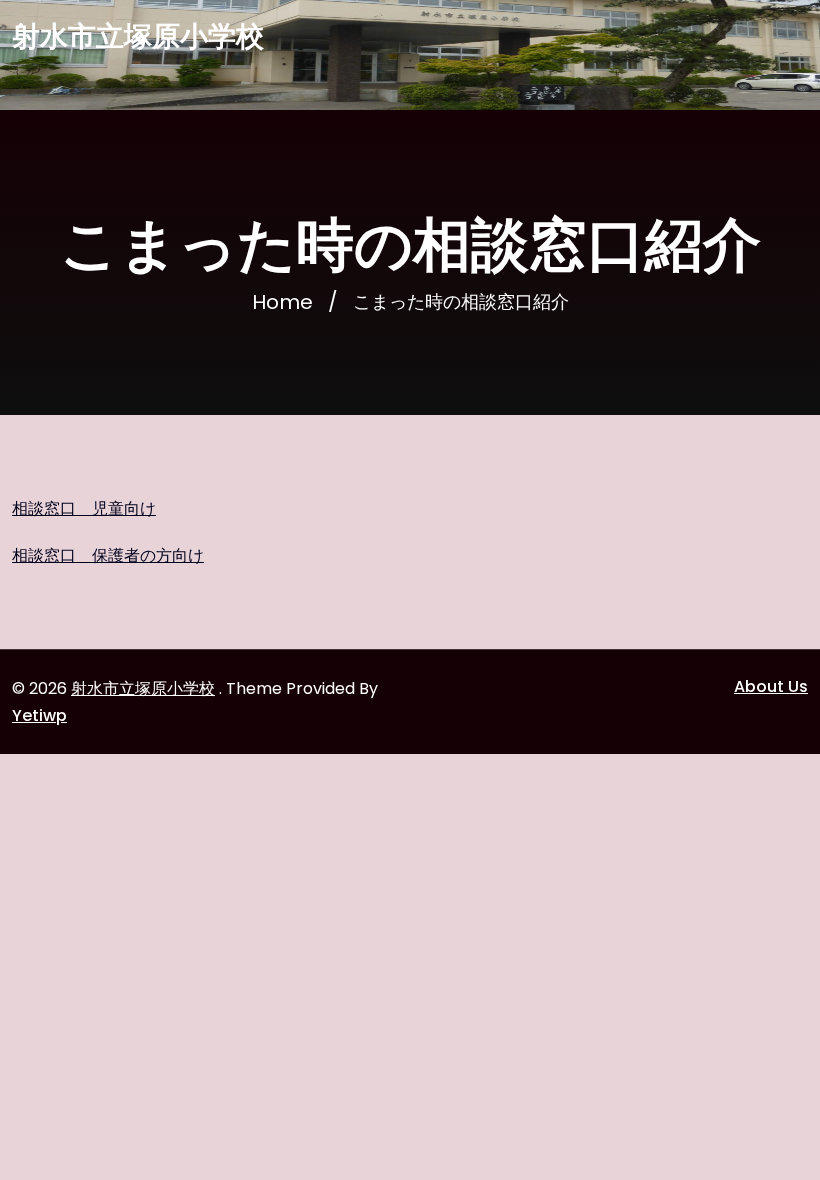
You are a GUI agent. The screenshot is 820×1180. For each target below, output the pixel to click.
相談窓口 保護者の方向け (108, 555)
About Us (771, 686)
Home (282, 302)
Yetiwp (39, 715)
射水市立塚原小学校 (138, 37)
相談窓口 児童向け (84, 508)
